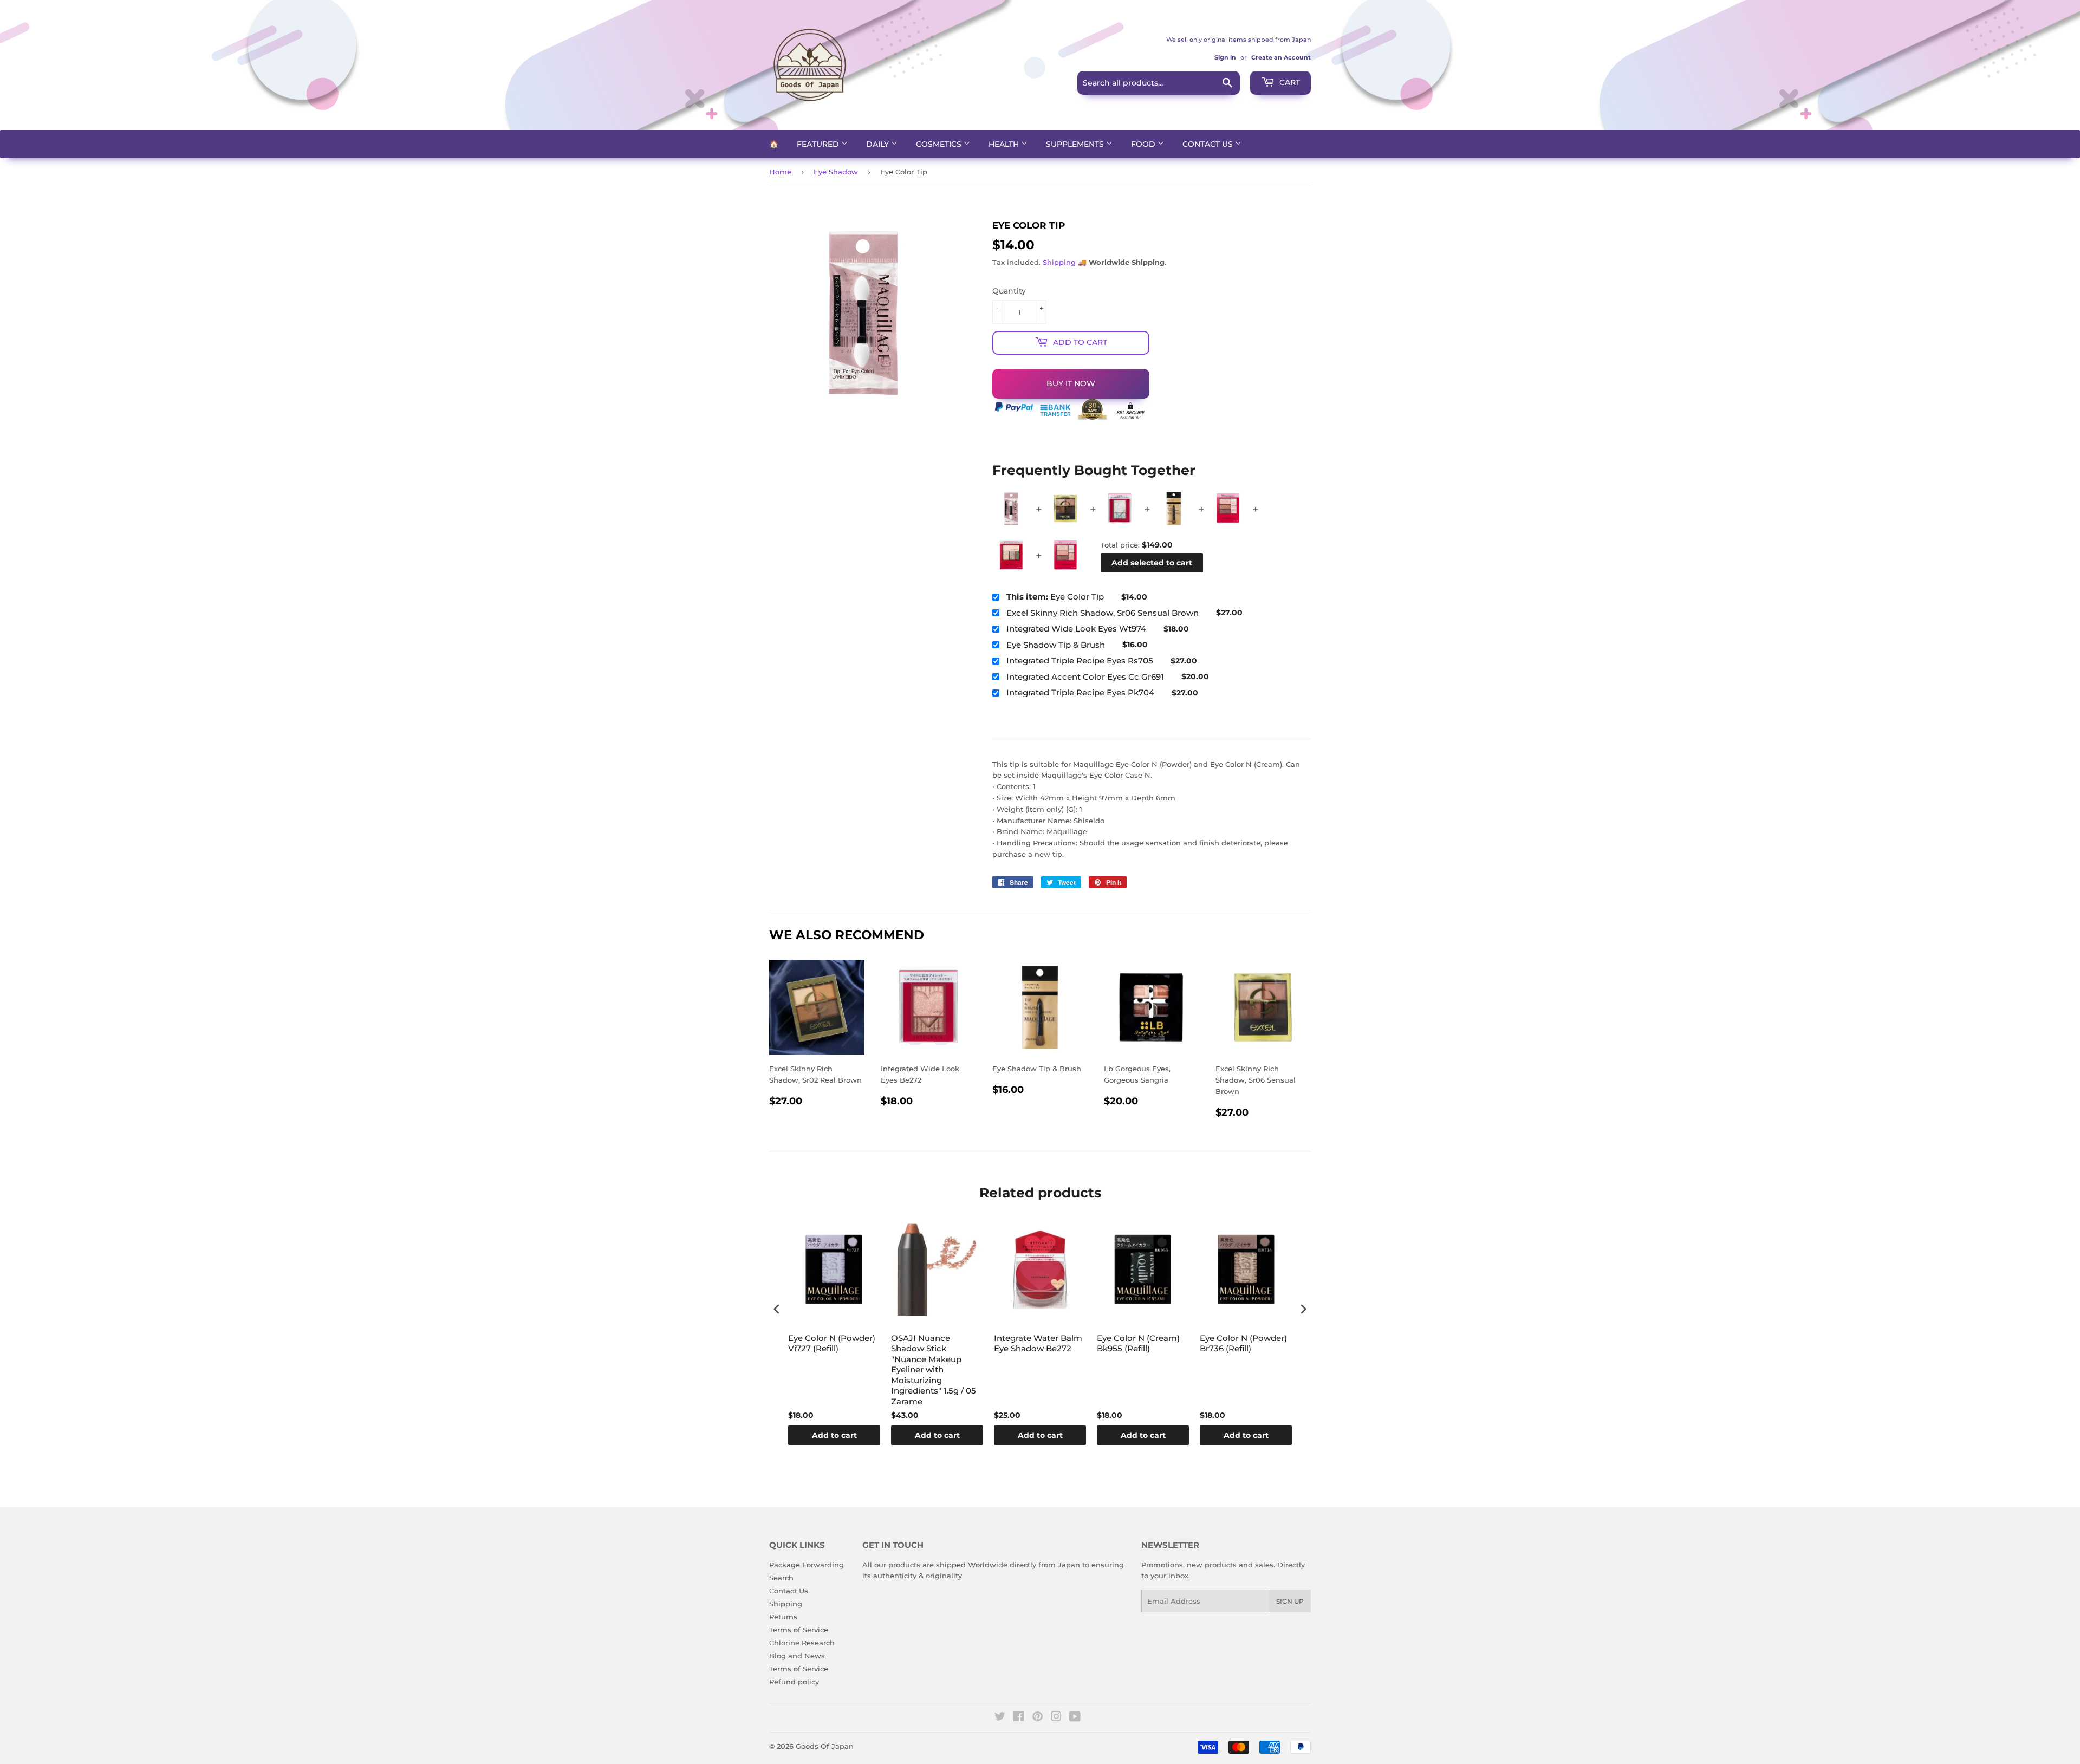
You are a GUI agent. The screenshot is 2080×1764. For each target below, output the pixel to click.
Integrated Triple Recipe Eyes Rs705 (1080, 660)
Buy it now (1071, 383)
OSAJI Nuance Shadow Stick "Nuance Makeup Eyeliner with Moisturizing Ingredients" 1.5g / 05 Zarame (934, 1370)
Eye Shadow (836, 172)
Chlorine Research (802, 1643)
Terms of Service (799, 1630)
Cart (1289, 82)
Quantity (1009, 291)
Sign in (1225, 57)
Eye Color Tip (1055, 597)
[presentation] (777, 1309)
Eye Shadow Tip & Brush (1056, 645)
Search (781, 1578)
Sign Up (1290, 1601)
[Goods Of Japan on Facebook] (1019, 1718)
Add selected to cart (1152, 563)
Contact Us (1209, 144)
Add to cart (834, 1435)
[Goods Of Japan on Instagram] (1056, 1718)
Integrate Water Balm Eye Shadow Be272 (1038, 1343)
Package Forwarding (807, 1565)
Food (1144, 144)
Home (780, 172)
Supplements (1076, 144)
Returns (783, 1617)
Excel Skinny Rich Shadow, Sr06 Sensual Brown (1103, 613)
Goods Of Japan (825, 1746)
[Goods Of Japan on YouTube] (1075, 1718)
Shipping (1059, 262)
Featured (819, 144)
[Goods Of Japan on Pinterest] (1038, 1718)
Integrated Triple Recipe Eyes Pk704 (1080, 692)
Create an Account (1281, 57)
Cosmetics (940, 144)
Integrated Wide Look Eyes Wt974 (1076, 629)
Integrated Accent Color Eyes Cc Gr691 (1085, 677)
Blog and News (797, 1656)
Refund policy (794, 1682)
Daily (879, 144)
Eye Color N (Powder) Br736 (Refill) (1243, 1343)
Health (1005, 144)
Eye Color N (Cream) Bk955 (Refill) (1138, 1343)
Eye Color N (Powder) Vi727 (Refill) (832, 1343)
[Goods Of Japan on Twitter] (1000, 1718)
